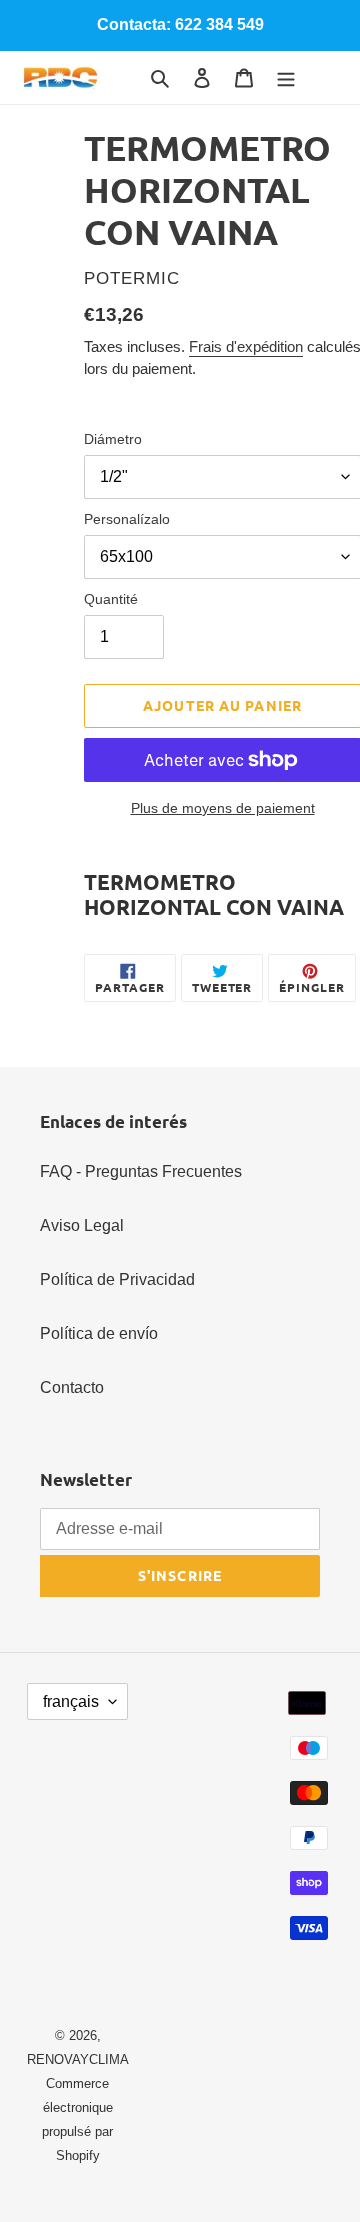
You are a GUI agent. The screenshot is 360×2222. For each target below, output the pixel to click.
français (71, 1701)
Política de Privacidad (117, 1279)
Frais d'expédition (246, 346)
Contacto (72, 1387)
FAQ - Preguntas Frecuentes (141, 1171)
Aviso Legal (82, 1225)
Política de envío (99, 1333)
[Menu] (286, 77)
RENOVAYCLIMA (78, 2059)
